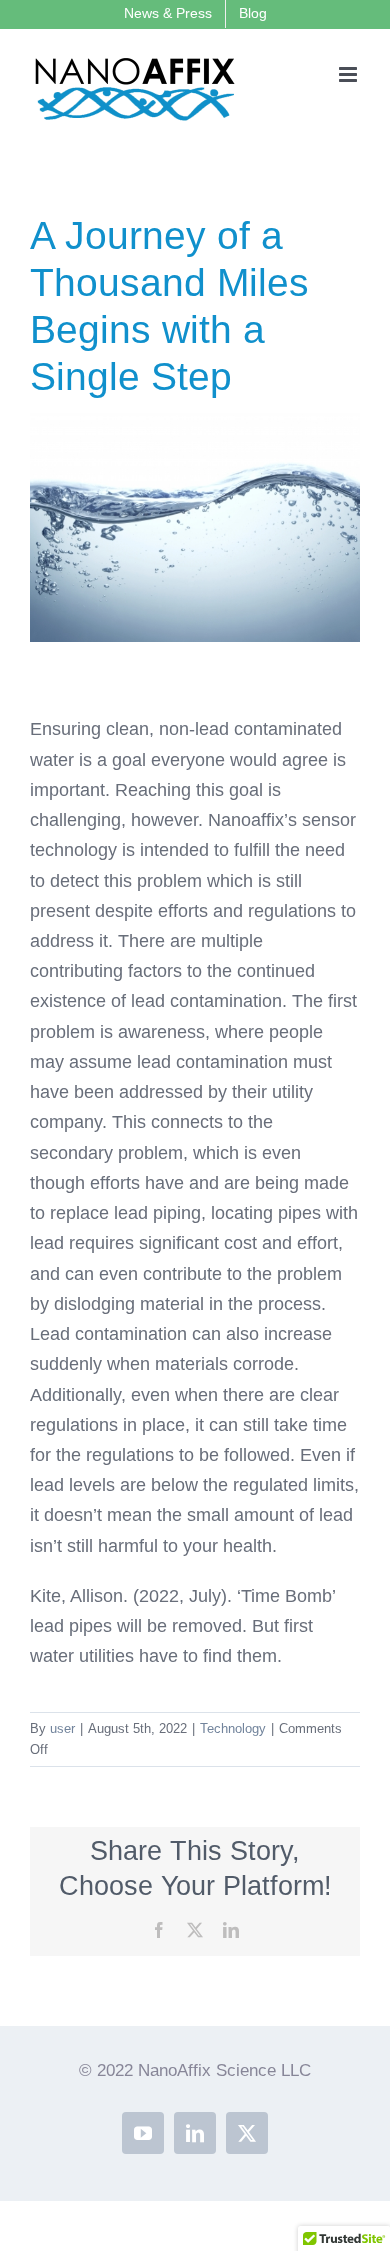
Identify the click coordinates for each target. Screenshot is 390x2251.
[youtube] (143, 2133)
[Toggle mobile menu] (349, 74)
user (62, 1728)
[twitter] (247, 2133)
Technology (233, 1728)
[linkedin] (195, 2133)
